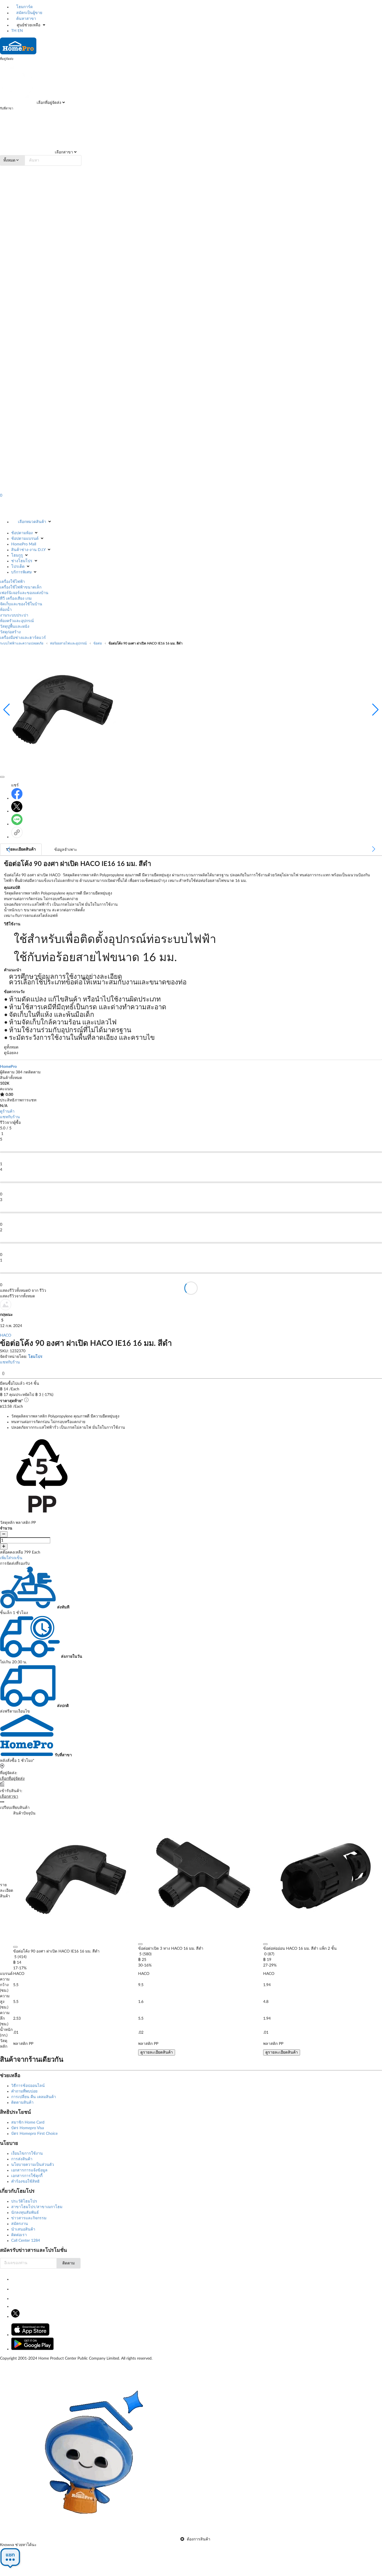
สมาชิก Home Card (28, 2122)
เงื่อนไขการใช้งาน (27, 2154)
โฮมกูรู (17, 555)
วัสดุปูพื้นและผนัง (15, 627)
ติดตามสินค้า (22, 2103)
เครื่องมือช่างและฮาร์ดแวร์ (23, 638)
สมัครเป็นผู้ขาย (29, 13)
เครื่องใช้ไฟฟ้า (12, 582)
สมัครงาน (20, 2224)
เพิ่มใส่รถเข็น (11, 1558)
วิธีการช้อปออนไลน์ (28, 2086)
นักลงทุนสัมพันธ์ (25, 2213)
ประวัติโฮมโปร (24, 2201)
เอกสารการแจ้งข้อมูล (29, 2170)
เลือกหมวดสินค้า (32, 522)
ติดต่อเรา (19, 2235)
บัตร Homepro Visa (28, 2128)
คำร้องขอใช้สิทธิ (25, 2182)
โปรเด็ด (18, 567)
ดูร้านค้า (7, 1111)
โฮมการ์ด (24, 7)
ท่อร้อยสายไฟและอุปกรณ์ (68, 643)
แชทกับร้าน (10, 1117)
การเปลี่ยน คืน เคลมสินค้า (34, 2097)
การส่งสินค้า (22, 2159)
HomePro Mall (24, 544)
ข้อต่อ (98, 643)
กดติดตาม (32, 1072)
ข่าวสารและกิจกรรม (29, 2218)
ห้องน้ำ (6, 610)
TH (14, 31)
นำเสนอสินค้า (23, 2229)
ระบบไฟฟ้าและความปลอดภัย (22, 643)
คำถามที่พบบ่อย (24, 2091)
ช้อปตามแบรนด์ (25, 539)
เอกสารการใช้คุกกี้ (27, 2176)
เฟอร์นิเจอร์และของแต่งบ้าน (24, 593)
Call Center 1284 (26, 2241)
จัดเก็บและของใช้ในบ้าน (21, 604)
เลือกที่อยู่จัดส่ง (48, 103)
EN (20, 31)
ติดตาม (69, 2263)
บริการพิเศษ (21, 572)
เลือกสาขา (63, 152)
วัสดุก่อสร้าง (10, 632)
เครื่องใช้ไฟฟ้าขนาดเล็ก (21, 587)
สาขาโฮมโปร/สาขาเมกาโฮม (37, 2207)
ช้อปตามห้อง (22, 533)
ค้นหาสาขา (26, 19)
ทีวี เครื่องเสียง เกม (16, 599)
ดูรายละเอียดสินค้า (157, 2052)
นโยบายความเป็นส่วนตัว (33, 2165)
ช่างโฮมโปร (22, 561)
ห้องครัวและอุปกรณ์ (17, 621)
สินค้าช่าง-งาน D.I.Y (28, 550)
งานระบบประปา (14, 615)
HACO (6, 1335)
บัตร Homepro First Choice (34, 2134)
